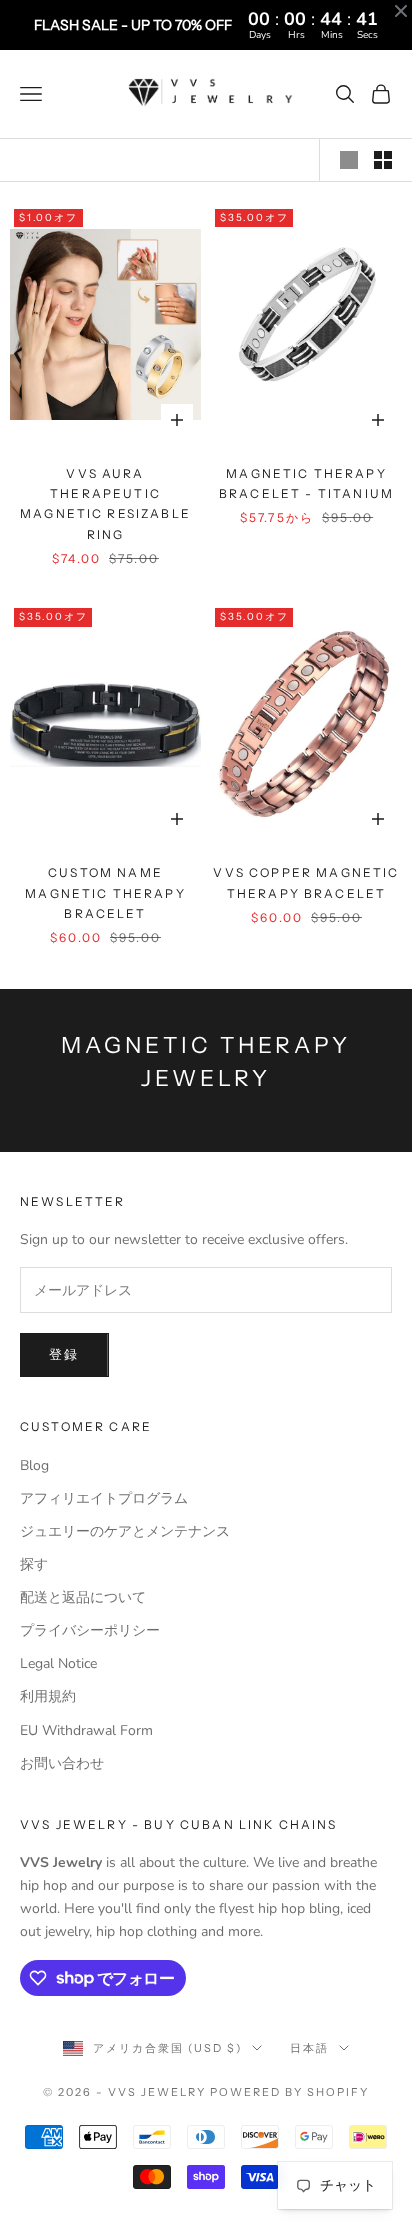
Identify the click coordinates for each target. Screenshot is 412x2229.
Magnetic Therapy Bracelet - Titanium (306, 483)
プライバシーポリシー (90, 1630)
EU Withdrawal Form (86, 1730)
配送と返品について (83, 1597)
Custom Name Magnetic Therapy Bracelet (105, 893)
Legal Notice (58, 1663)
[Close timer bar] (401, 11)
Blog (34, 1465)
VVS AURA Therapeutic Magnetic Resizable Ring (105, 504)
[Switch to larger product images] (349, 160)
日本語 (309, 2048)
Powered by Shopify (289, 2092)
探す (34, 1564)
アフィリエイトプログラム (104, 1498)
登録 (64, 1355)
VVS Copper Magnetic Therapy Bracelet (306, 882)
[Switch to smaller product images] (383, 160)
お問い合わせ (62, 1763)
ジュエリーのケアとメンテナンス (125, 1531)
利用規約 (48, 1696)
